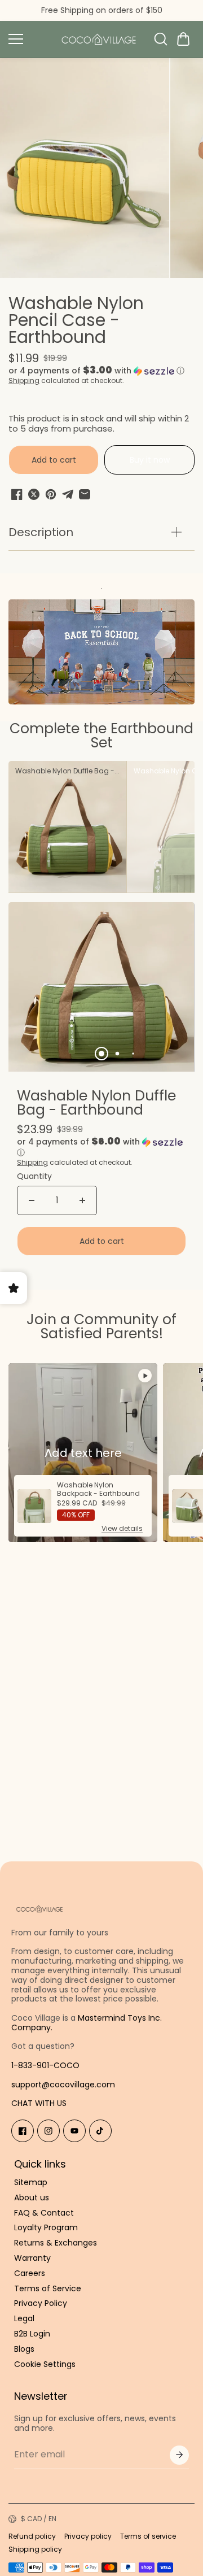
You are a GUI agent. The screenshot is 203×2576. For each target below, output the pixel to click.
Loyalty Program (46, 2228)
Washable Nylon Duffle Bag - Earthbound (96, 1104)
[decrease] (32, 1200)
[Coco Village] (99, 39)
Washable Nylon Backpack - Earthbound (98, 1489)
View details (122, 1528)
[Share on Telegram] (68, 494)
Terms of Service (48, 2289)
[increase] (82, 1200)
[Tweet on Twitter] (34, 494)
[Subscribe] (179, 2455)
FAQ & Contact (44, 2213)
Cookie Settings (45, 2364)
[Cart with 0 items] (183, 39)
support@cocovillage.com (63, 2085)
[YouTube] (74, 2131)
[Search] (161, 39)
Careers (30, 2273)
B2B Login (32, 2334)
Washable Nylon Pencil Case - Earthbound (76, 322)
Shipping (24, 380)
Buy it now (150, 460)
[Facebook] (23, 2131)
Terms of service (148, 2536)
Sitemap (31, 2183)
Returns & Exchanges (56, 2243)
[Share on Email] (85, 494)
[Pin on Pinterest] (51, 494)
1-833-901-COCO (45, 2065)
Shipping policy (35, 2549)
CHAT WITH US (39, 2103)
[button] (183, 39)
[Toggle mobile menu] (28, 39)
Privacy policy (88, 2536)
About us (32, 2198)
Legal (24, 2319)
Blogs (24, 2349)
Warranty (32, 2258)
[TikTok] (100, 2131)
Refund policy (32, 2536)
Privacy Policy (41, 2303)
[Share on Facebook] (17, 494)
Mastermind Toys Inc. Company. (87, 2023)
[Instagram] (48, 2131)
